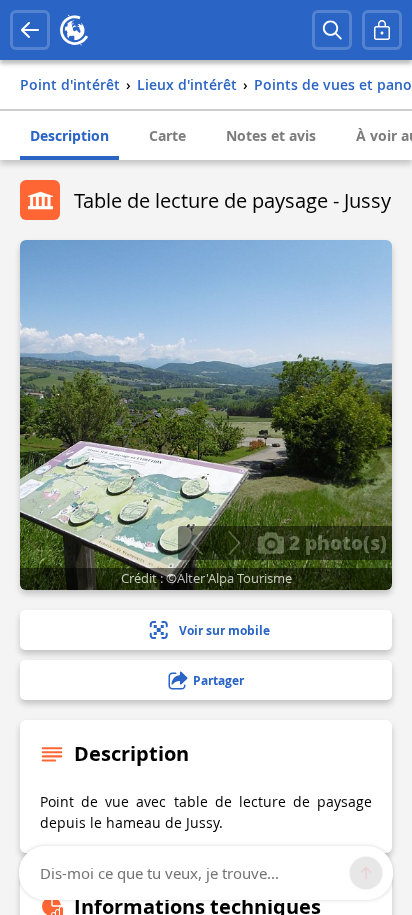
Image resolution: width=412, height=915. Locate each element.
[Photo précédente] (196, 543)
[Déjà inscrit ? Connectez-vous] (382, 30)
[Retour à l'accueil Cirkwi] (74, 30)
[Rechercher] (332, 30)
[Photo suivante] (233, 543)
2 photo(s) (335, 542)
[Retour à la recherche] (30, 30)
